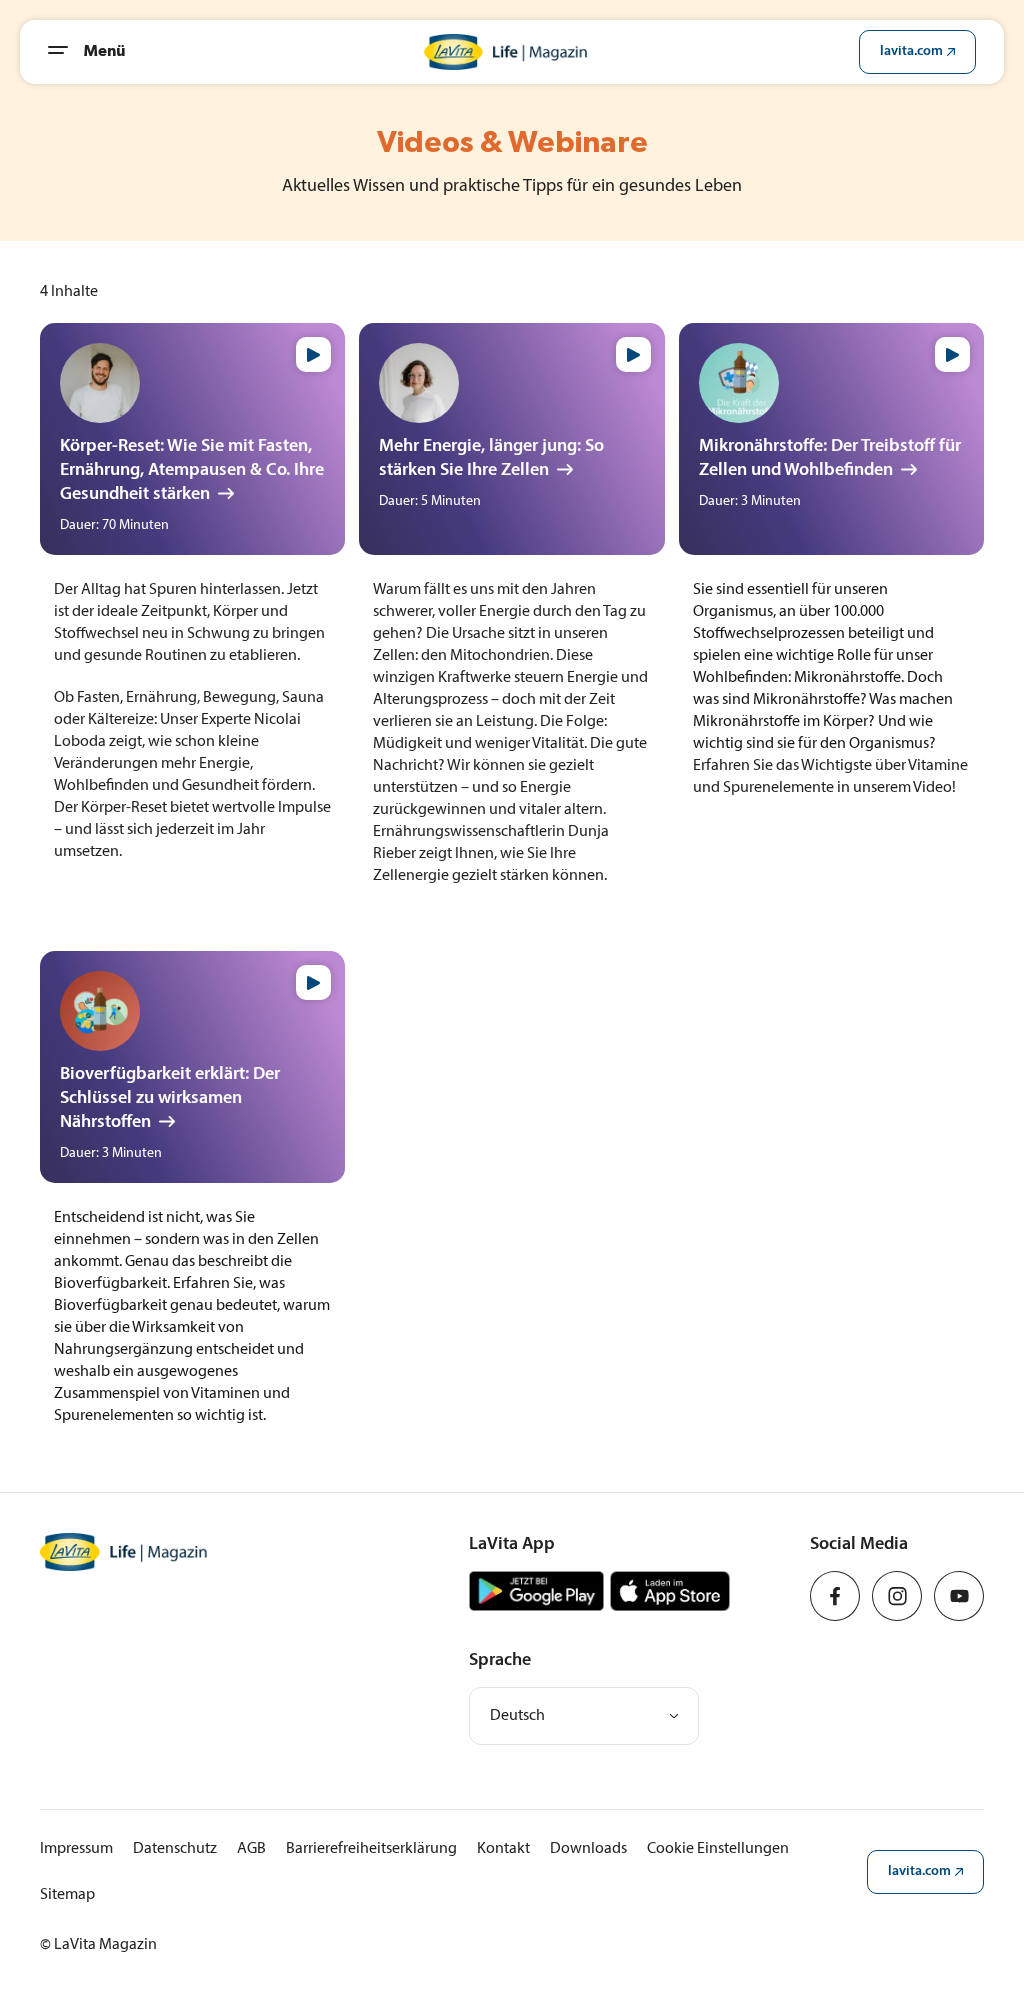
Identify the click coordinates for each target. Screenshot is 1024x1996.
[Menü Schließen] (66, 52)
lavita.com (911, 51)
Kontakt (503, 1849)
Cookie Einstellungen (718, 1849)
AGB (251, 1849)
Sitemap (67, 1895)
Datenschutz (175, 1849)
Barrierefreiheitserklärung (371, 1849)
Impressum (76, 1849)
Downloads (588, 1849)
